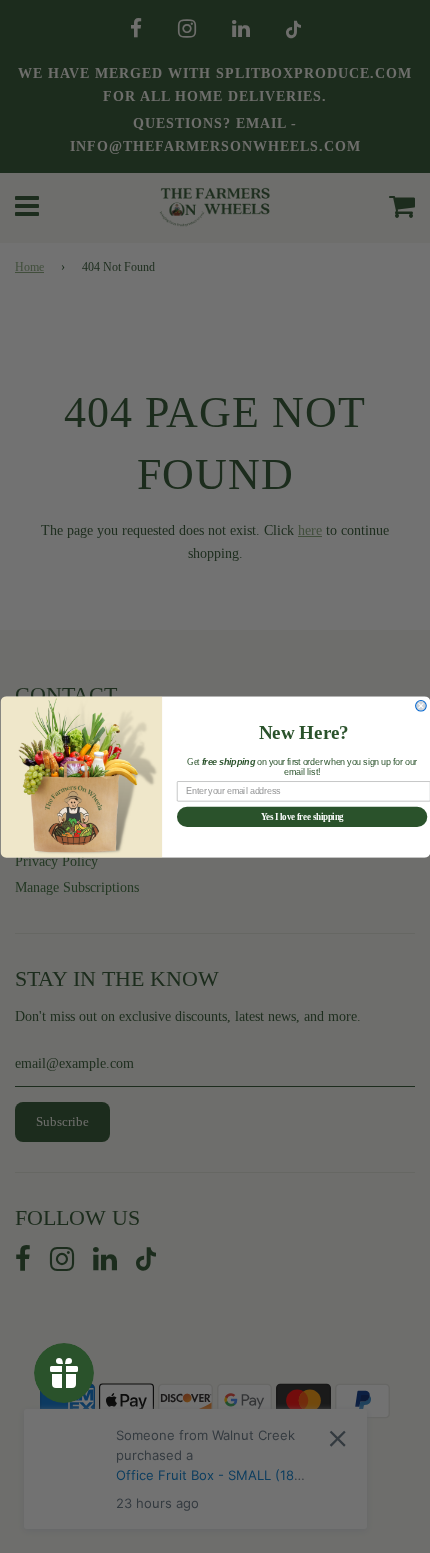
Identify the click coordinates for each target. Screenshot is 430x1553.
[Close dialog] (420, 705)
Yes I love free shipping (301, 816)
